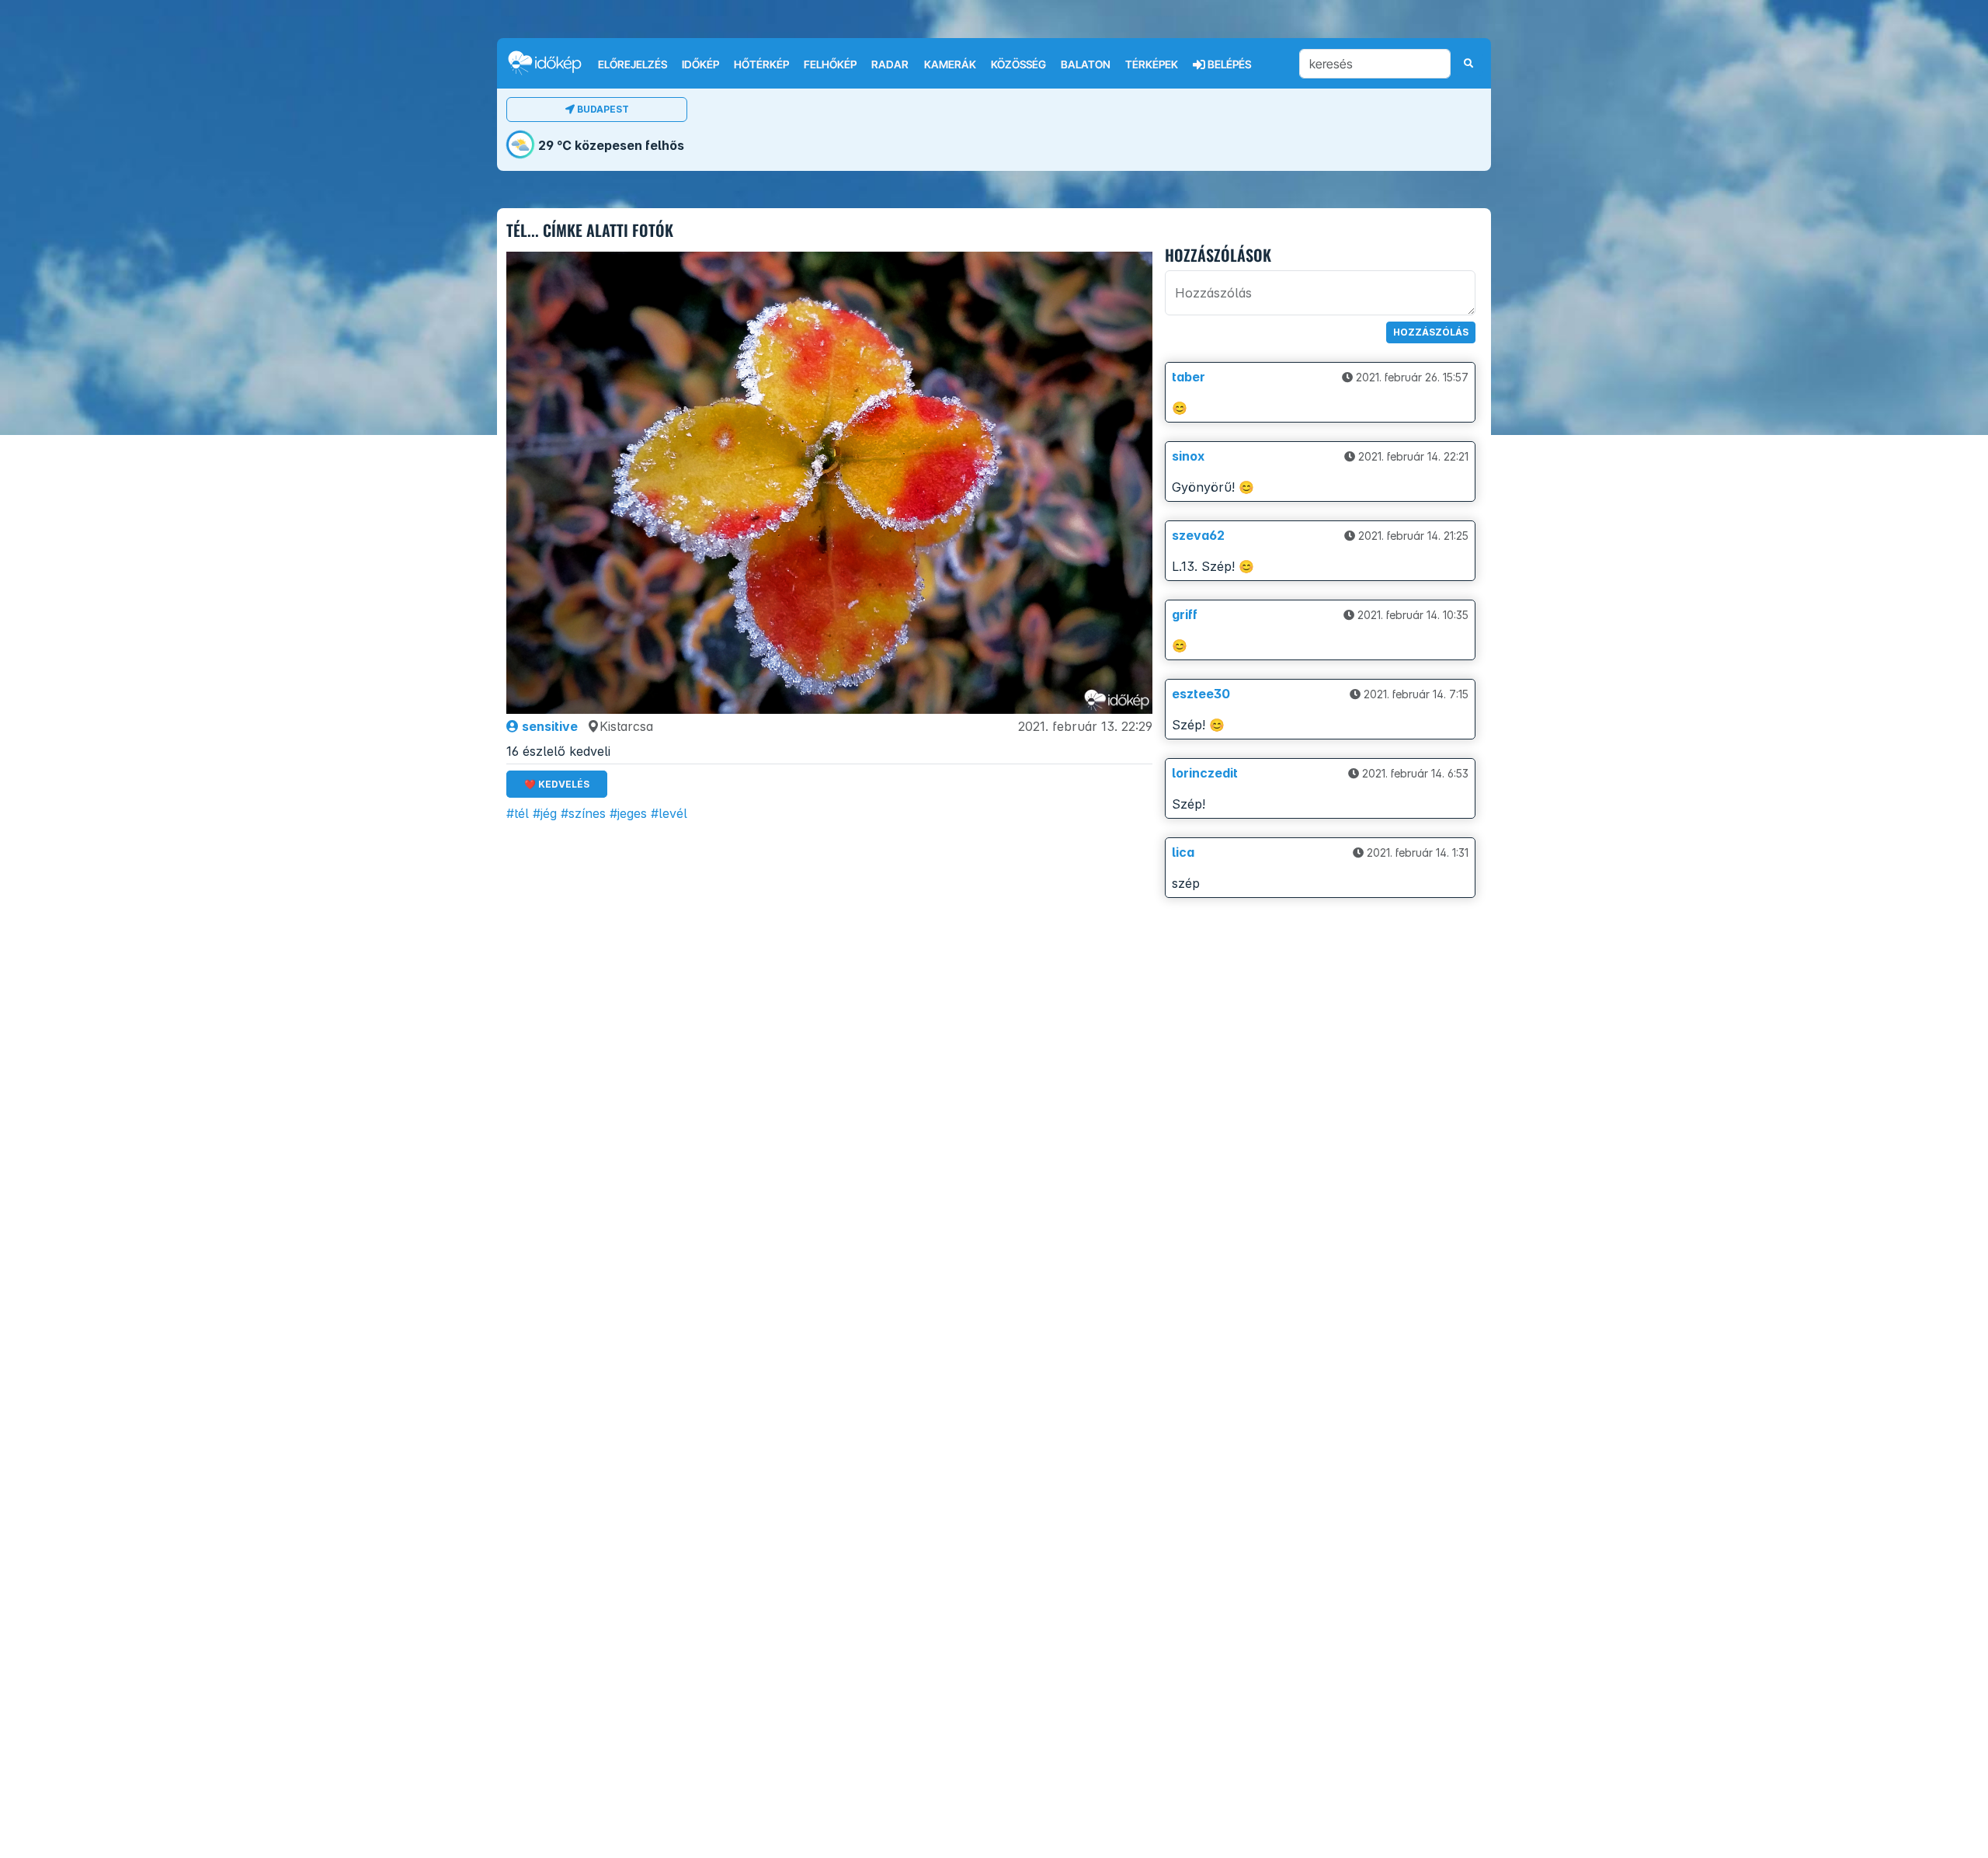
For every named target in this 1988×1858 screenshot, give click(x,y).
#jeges (628, 813)
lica (1183, 852)
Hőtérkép (761, 64)
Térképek (1152, 64)
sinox (1188, 456)
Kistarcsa (626, 726)
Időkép (700, 64)
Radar (890, 64)
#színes (583, 813)
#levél (669, 813)
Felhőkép (830, 64)
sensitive (548, 726)
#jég (545, 813)
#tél (518, 813)
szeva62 (1198, 535)
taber (1189, 377)
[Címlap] (551, 63)
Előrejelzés (633, 64)
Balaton (1086, 64)
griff (1185, 614)
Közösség (1018, 64)
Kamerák (950, 64)
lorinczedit (1205, 773)
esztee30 (1201, 694)
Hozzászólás (1431, 332)
